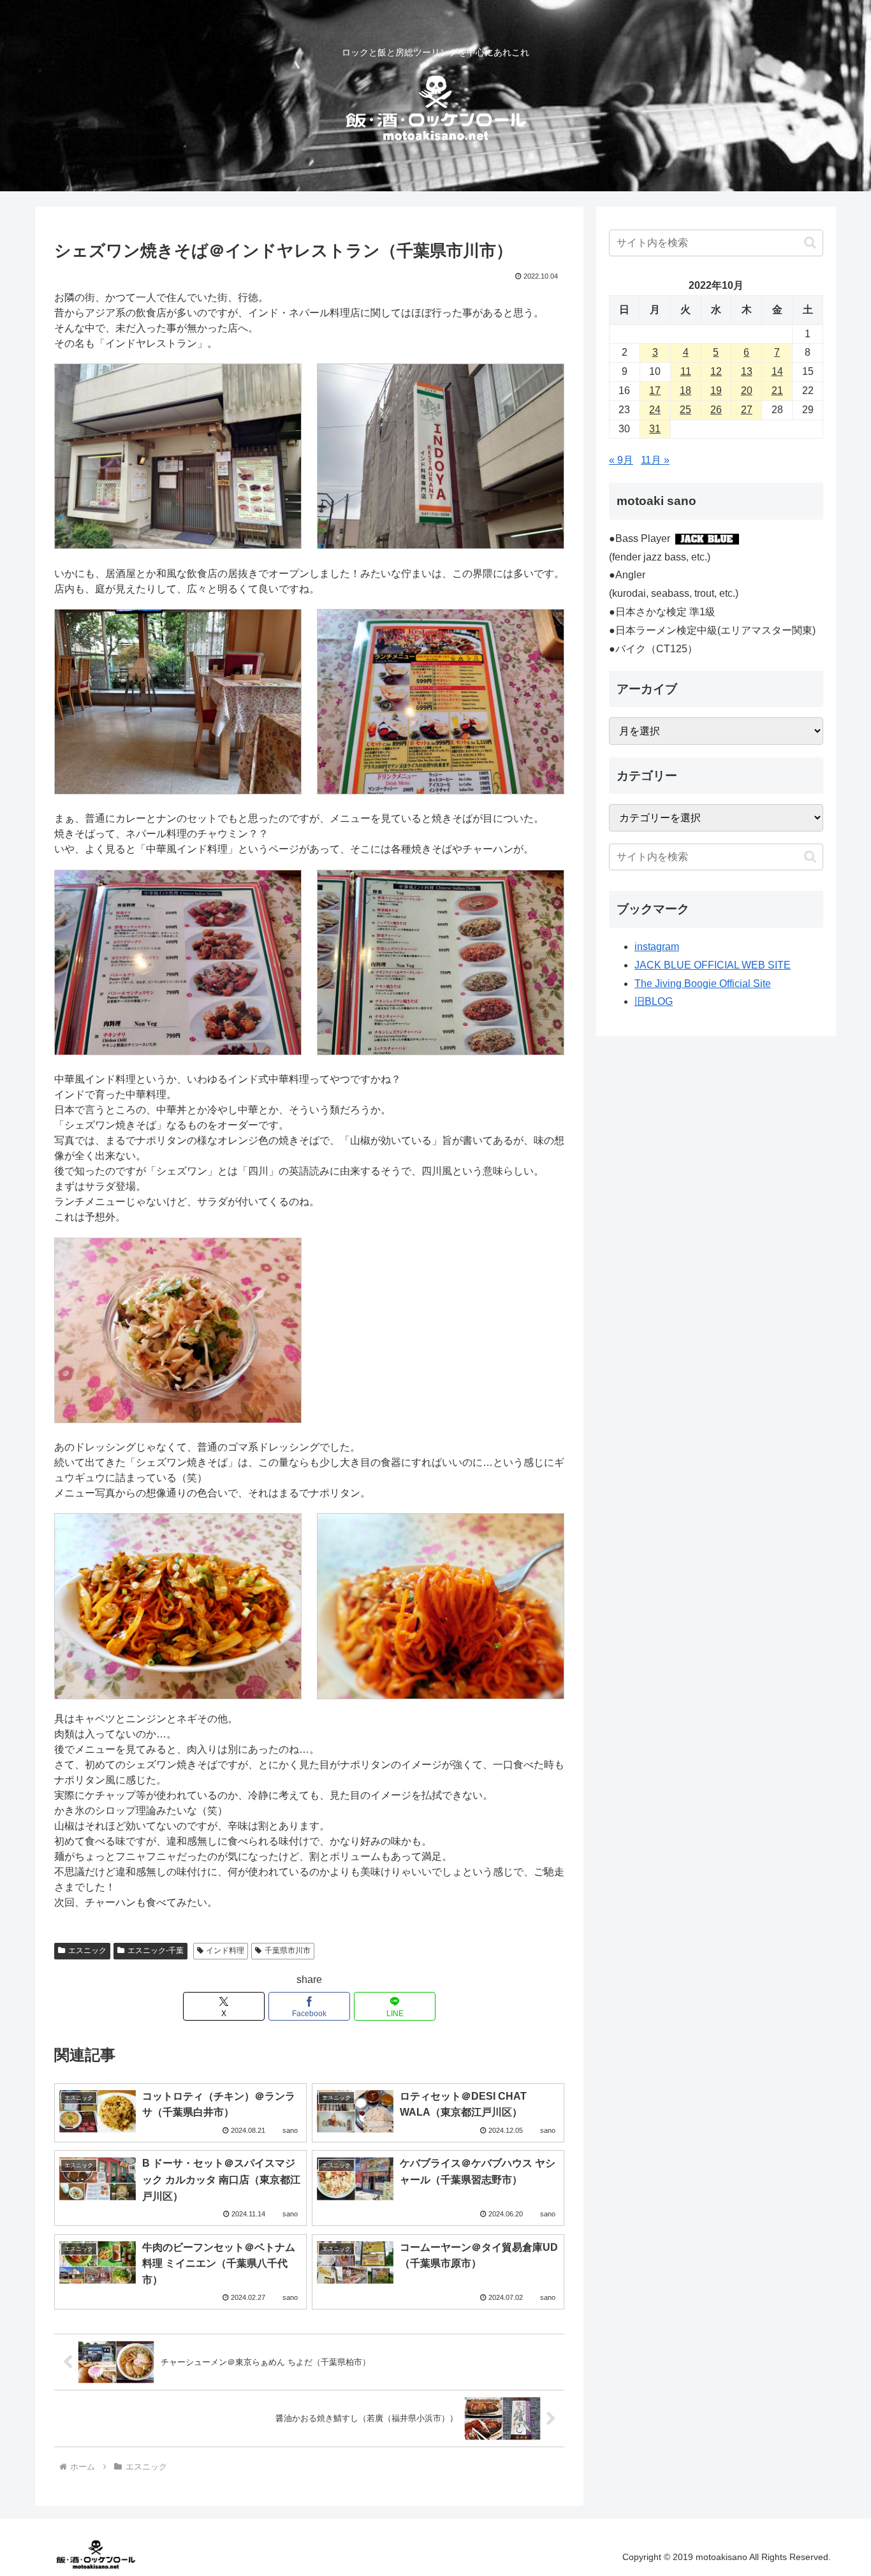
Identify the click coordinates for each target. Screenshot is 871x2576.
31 (655, 429)
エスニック (87, 1950)
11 (686, 371)
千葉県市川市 (288, 1950)
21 (777, 391)
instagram (657, 947)
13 (747, 371)
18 (685, 391)
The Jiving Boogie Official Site (703, 984)
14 (777, 371)
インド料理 (225, 1950)
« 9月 (621, 460)
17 (655, 391)
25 (685, 410)
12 (716, 371)
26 (716, 410)
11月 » (655, 460)
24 (655, 410)
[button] (810, 243)
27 (747, 410)
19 (716, 391)
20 (747, 391)
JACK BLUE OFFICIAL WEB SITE (713, 965)
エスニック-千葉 (156, 1950)
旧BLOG (654, 1001)
